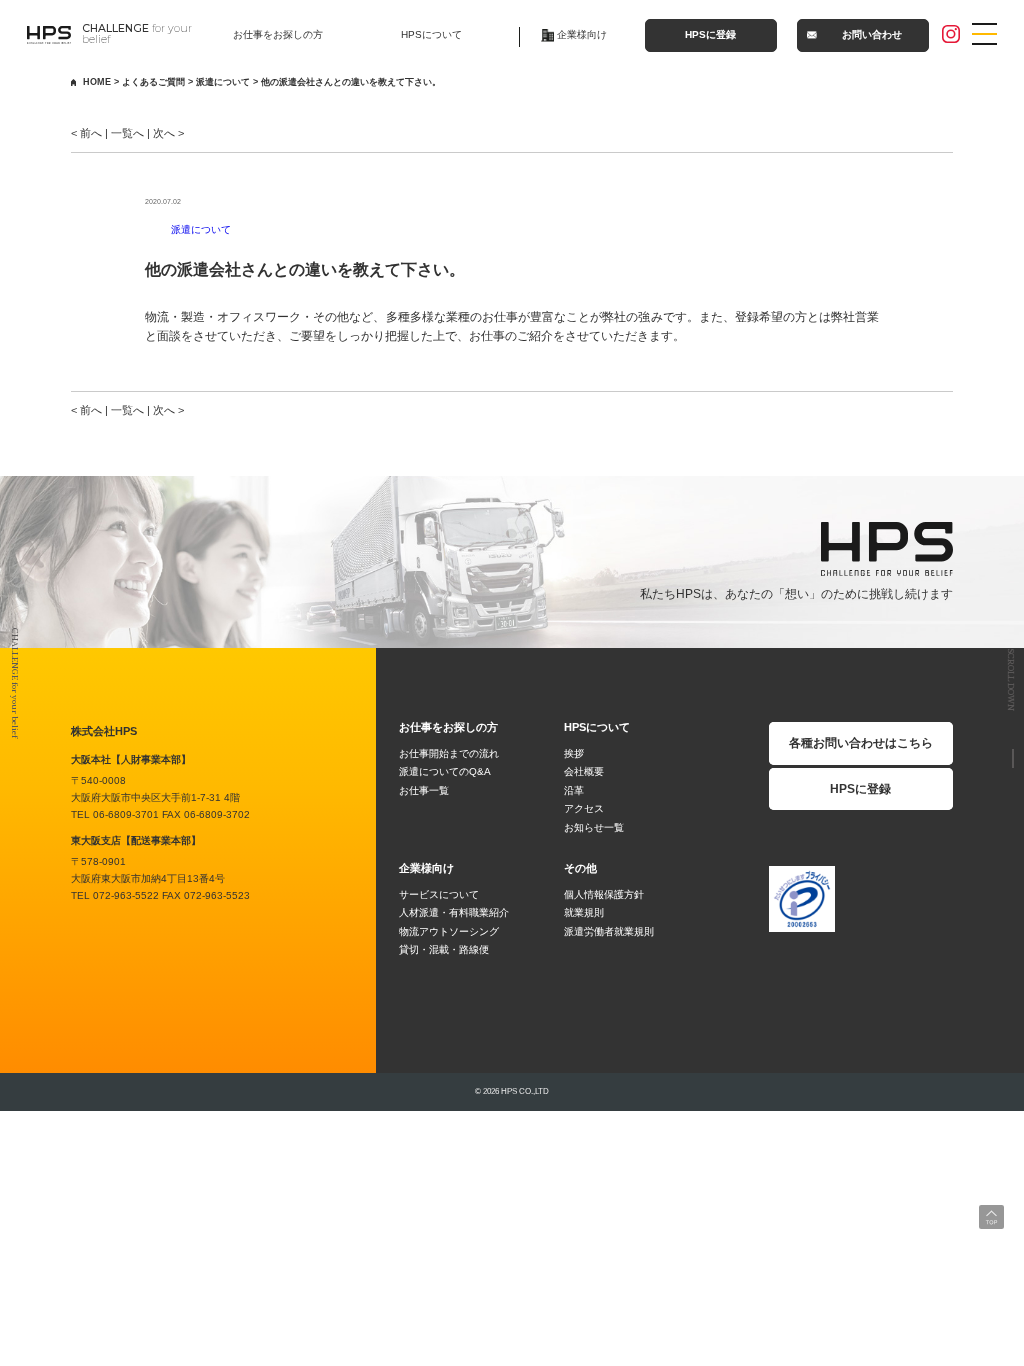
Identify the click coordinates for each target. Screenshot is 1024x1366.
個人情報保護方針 (604, 894)
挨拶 (574, 753)
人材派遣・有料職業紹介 (454, 912)
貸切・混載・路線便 (444, 949)
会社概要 (584, 771)
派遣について (201, 229)
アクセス (584, 808)
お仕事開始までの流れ (449, 753)
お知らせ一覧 (594, 827)
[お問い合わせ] (978, 758)
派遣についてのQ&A (445, 771)
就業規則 (584, 912)
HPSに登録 (710, 34)
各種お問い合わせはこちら (861, 743)
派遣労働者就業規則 (609, 931)
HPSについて (431, 34)
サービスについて (439, 894)
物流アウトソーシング (449, 931)
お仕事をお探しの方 (278, 34)
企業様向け (582, 34)
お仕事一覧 (424, 790)
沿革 (574, 790)
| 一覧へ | (126, 133)
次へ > (168, 133)
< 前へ (86, 133)
